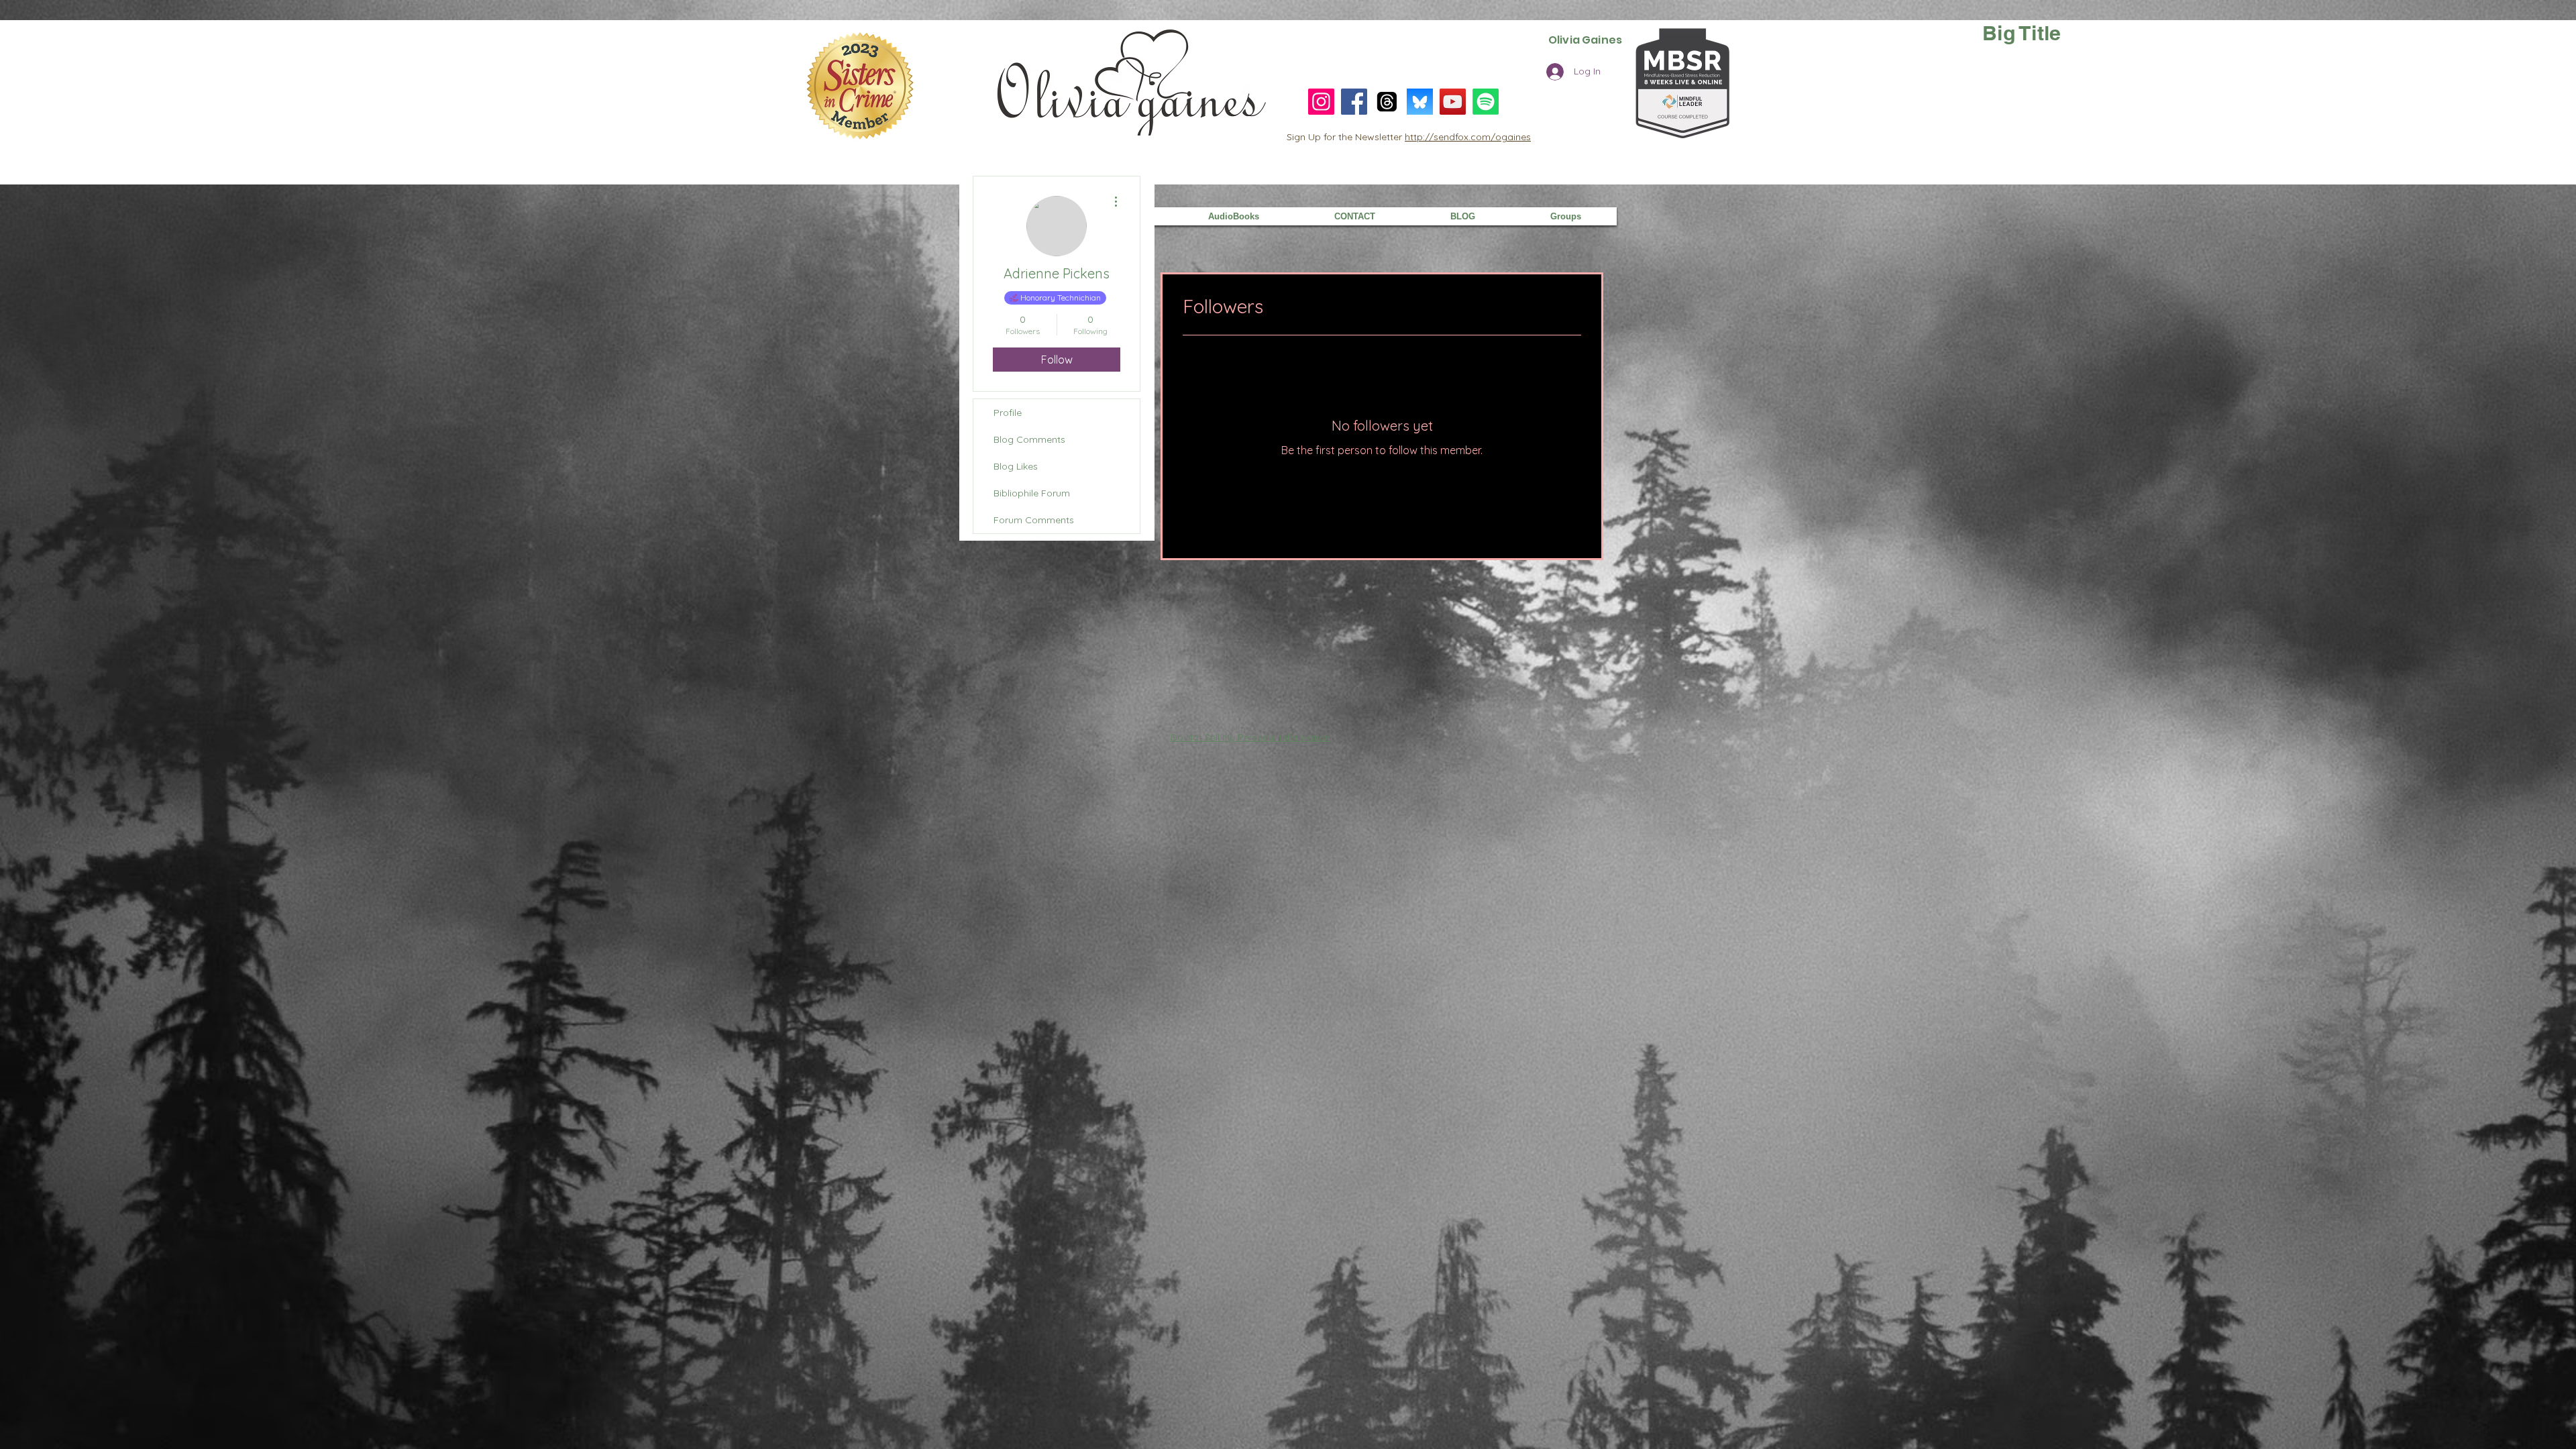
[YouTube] (1453, 102)
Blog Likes (1016, 466)
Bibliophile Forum (1032, 493)
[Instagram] (1321, 102)
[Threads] (1387, 102)
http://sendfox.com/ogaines (1468, 137)
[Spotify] (1486, 102)
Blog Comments (1029, 439)
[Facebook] (1354, 102)
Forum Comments (1034, 520)
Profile (1008, 413)
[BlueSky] (1420, 102)
